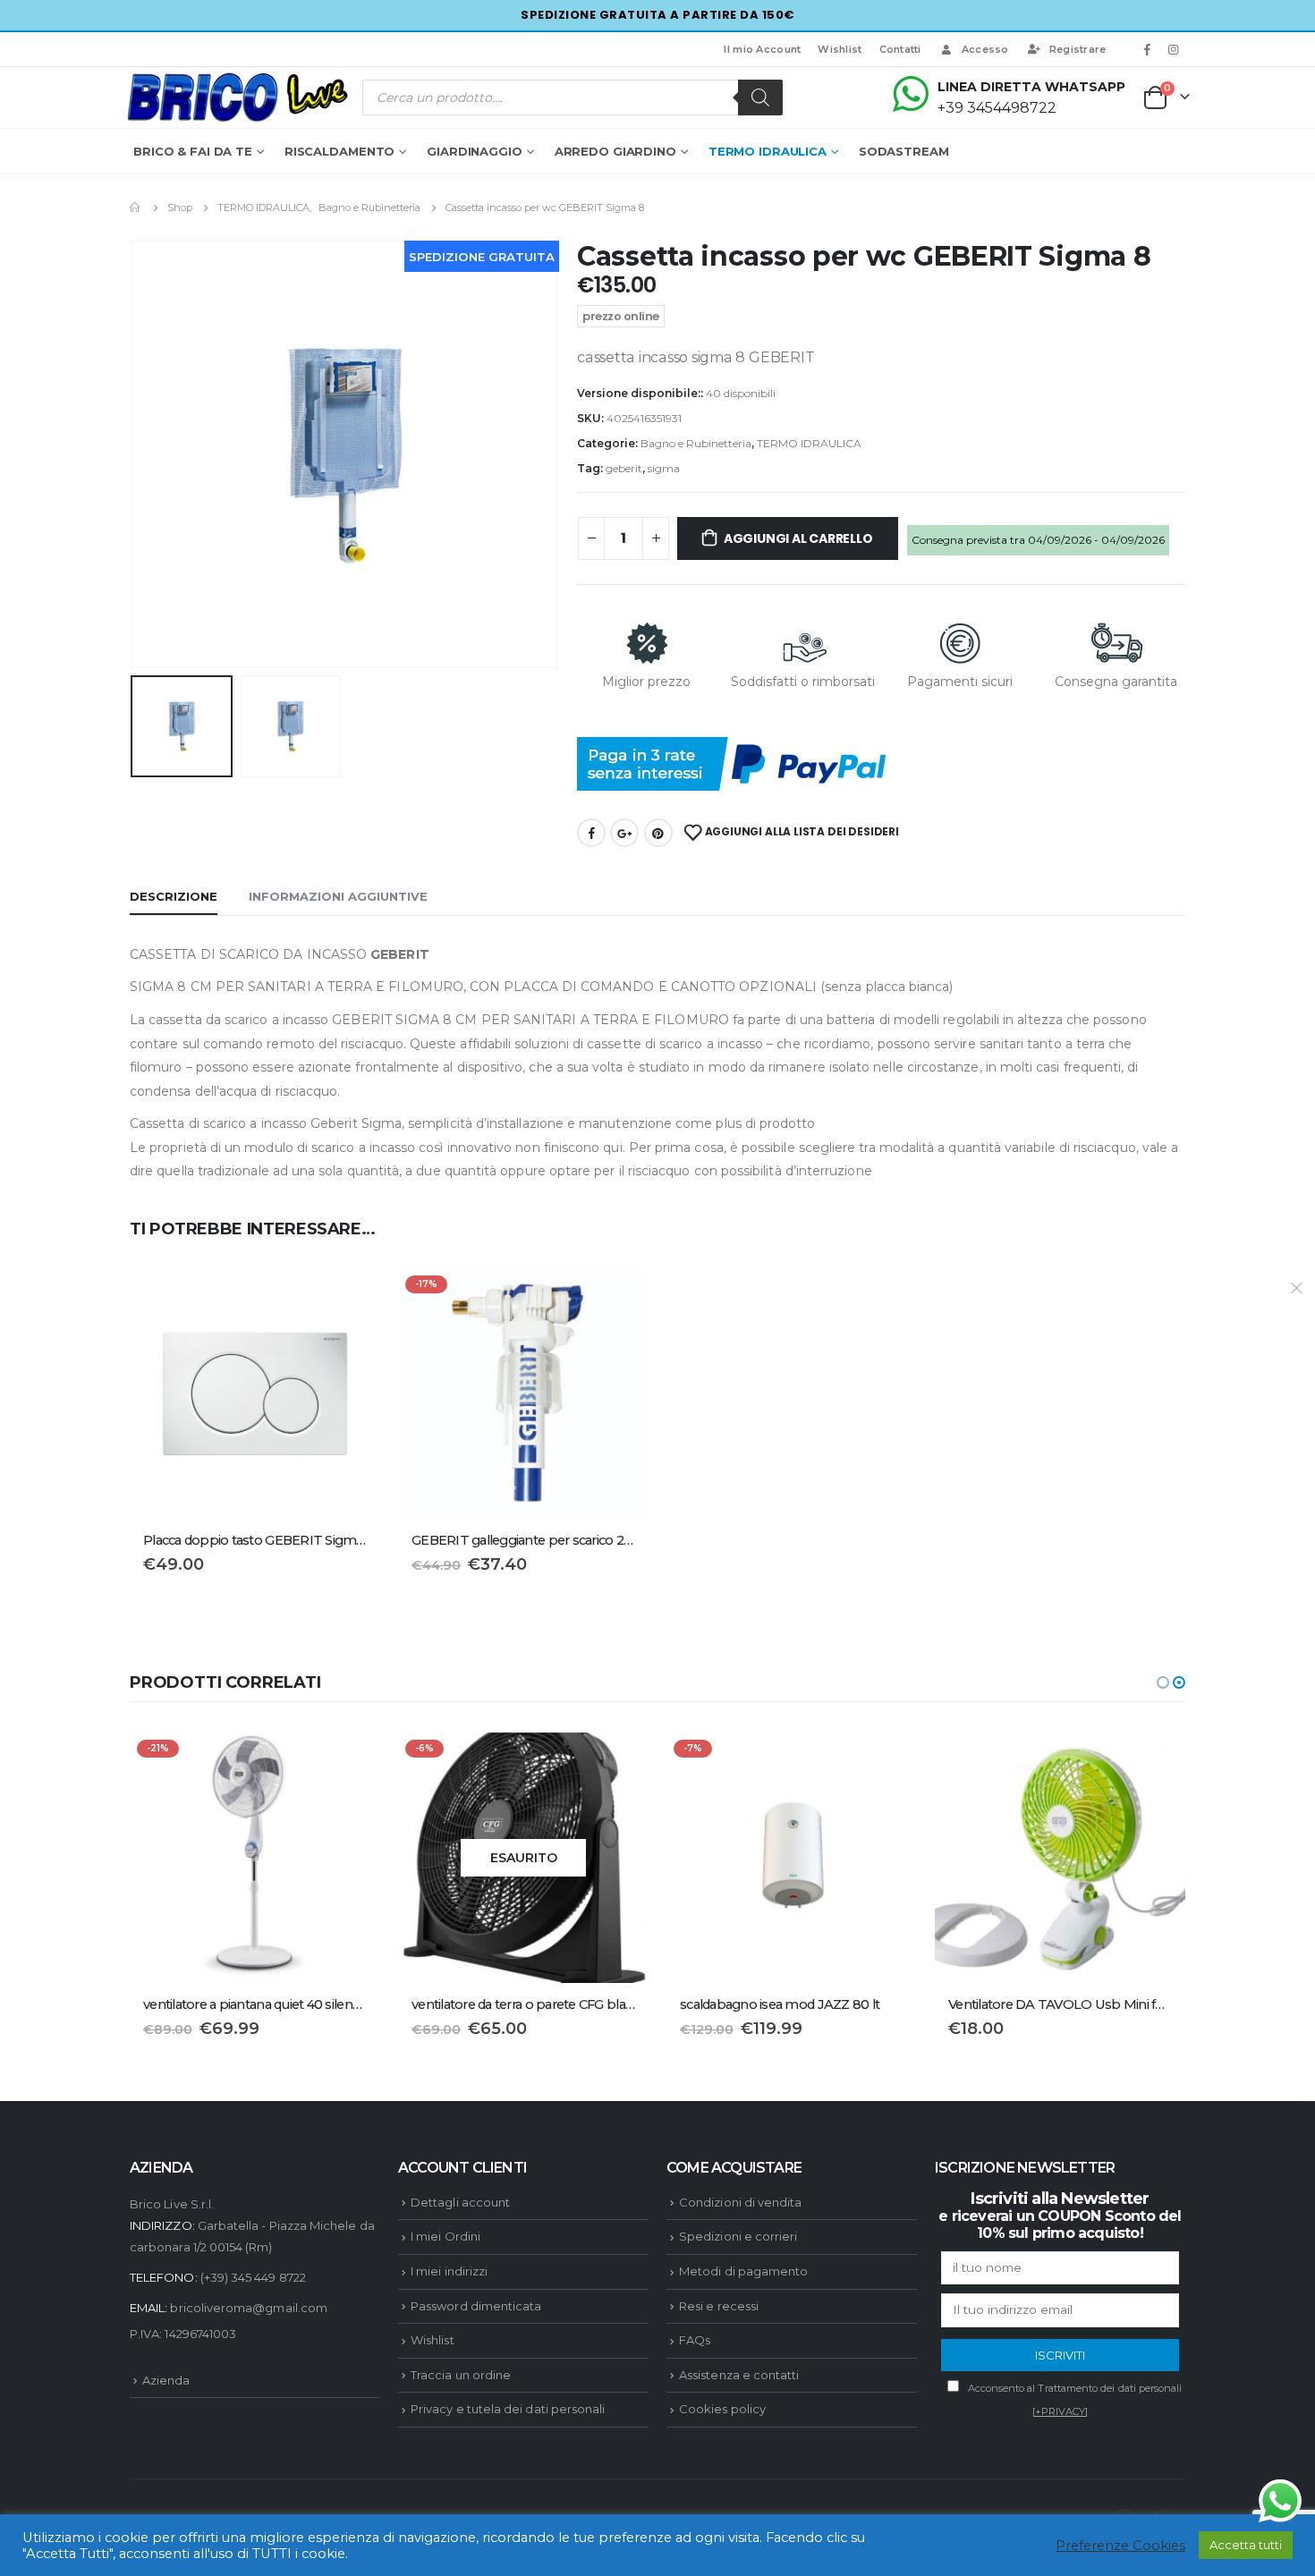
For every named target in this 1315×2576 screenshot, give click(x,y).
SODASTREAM (904, 151)
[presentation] (134, 454)
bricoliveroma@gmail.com (249, 2308)
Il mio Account (762, 49)
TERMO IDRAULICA (768, 151)
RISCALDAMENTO (339, 151)
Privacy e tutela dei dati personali (508, 2409)
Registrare (1078, 49)
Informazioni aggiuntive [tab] (338, 896)
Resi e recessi (719, 2306)
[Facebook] (1148, 49)
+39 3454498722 (997, 108)
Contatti (900, 49)
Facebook (591, 833)
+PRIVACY (1060, 2411)
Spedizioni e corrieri (738, 2236)
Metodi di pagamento (743, 2271)
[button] (1163, 1682)
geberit (624, 468)
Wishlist (840, 49)
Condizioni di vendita (740, 2202)
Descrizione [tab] (174, 896)
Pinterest (658, 833)
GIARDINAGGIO (475, 151)
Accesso (985, 49)
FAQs (695, 2340)
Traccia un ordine (461, 2375)
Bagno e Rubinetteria (696, 443)
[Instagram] (1174, 49)
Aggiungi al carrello (798, 538)
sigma (664, 468)
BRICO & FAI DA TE (193, 151)
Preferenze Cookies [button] (1120, 2546)
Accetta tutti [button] (1246, 2545)
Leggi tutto (619, 1762)
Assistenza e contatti (739, 2375)
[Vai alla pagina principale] (136, 208)
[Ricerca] (760, 97)
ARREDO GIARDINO (615, 151)
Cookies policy (722, 2409)
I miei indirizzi (449, 2271)
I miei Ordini (445, 2236)
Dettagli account (460, 2202)
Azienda (166, 2380)
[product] (255, 1394)
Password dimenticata (476, 2306)
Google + (624, 833)
